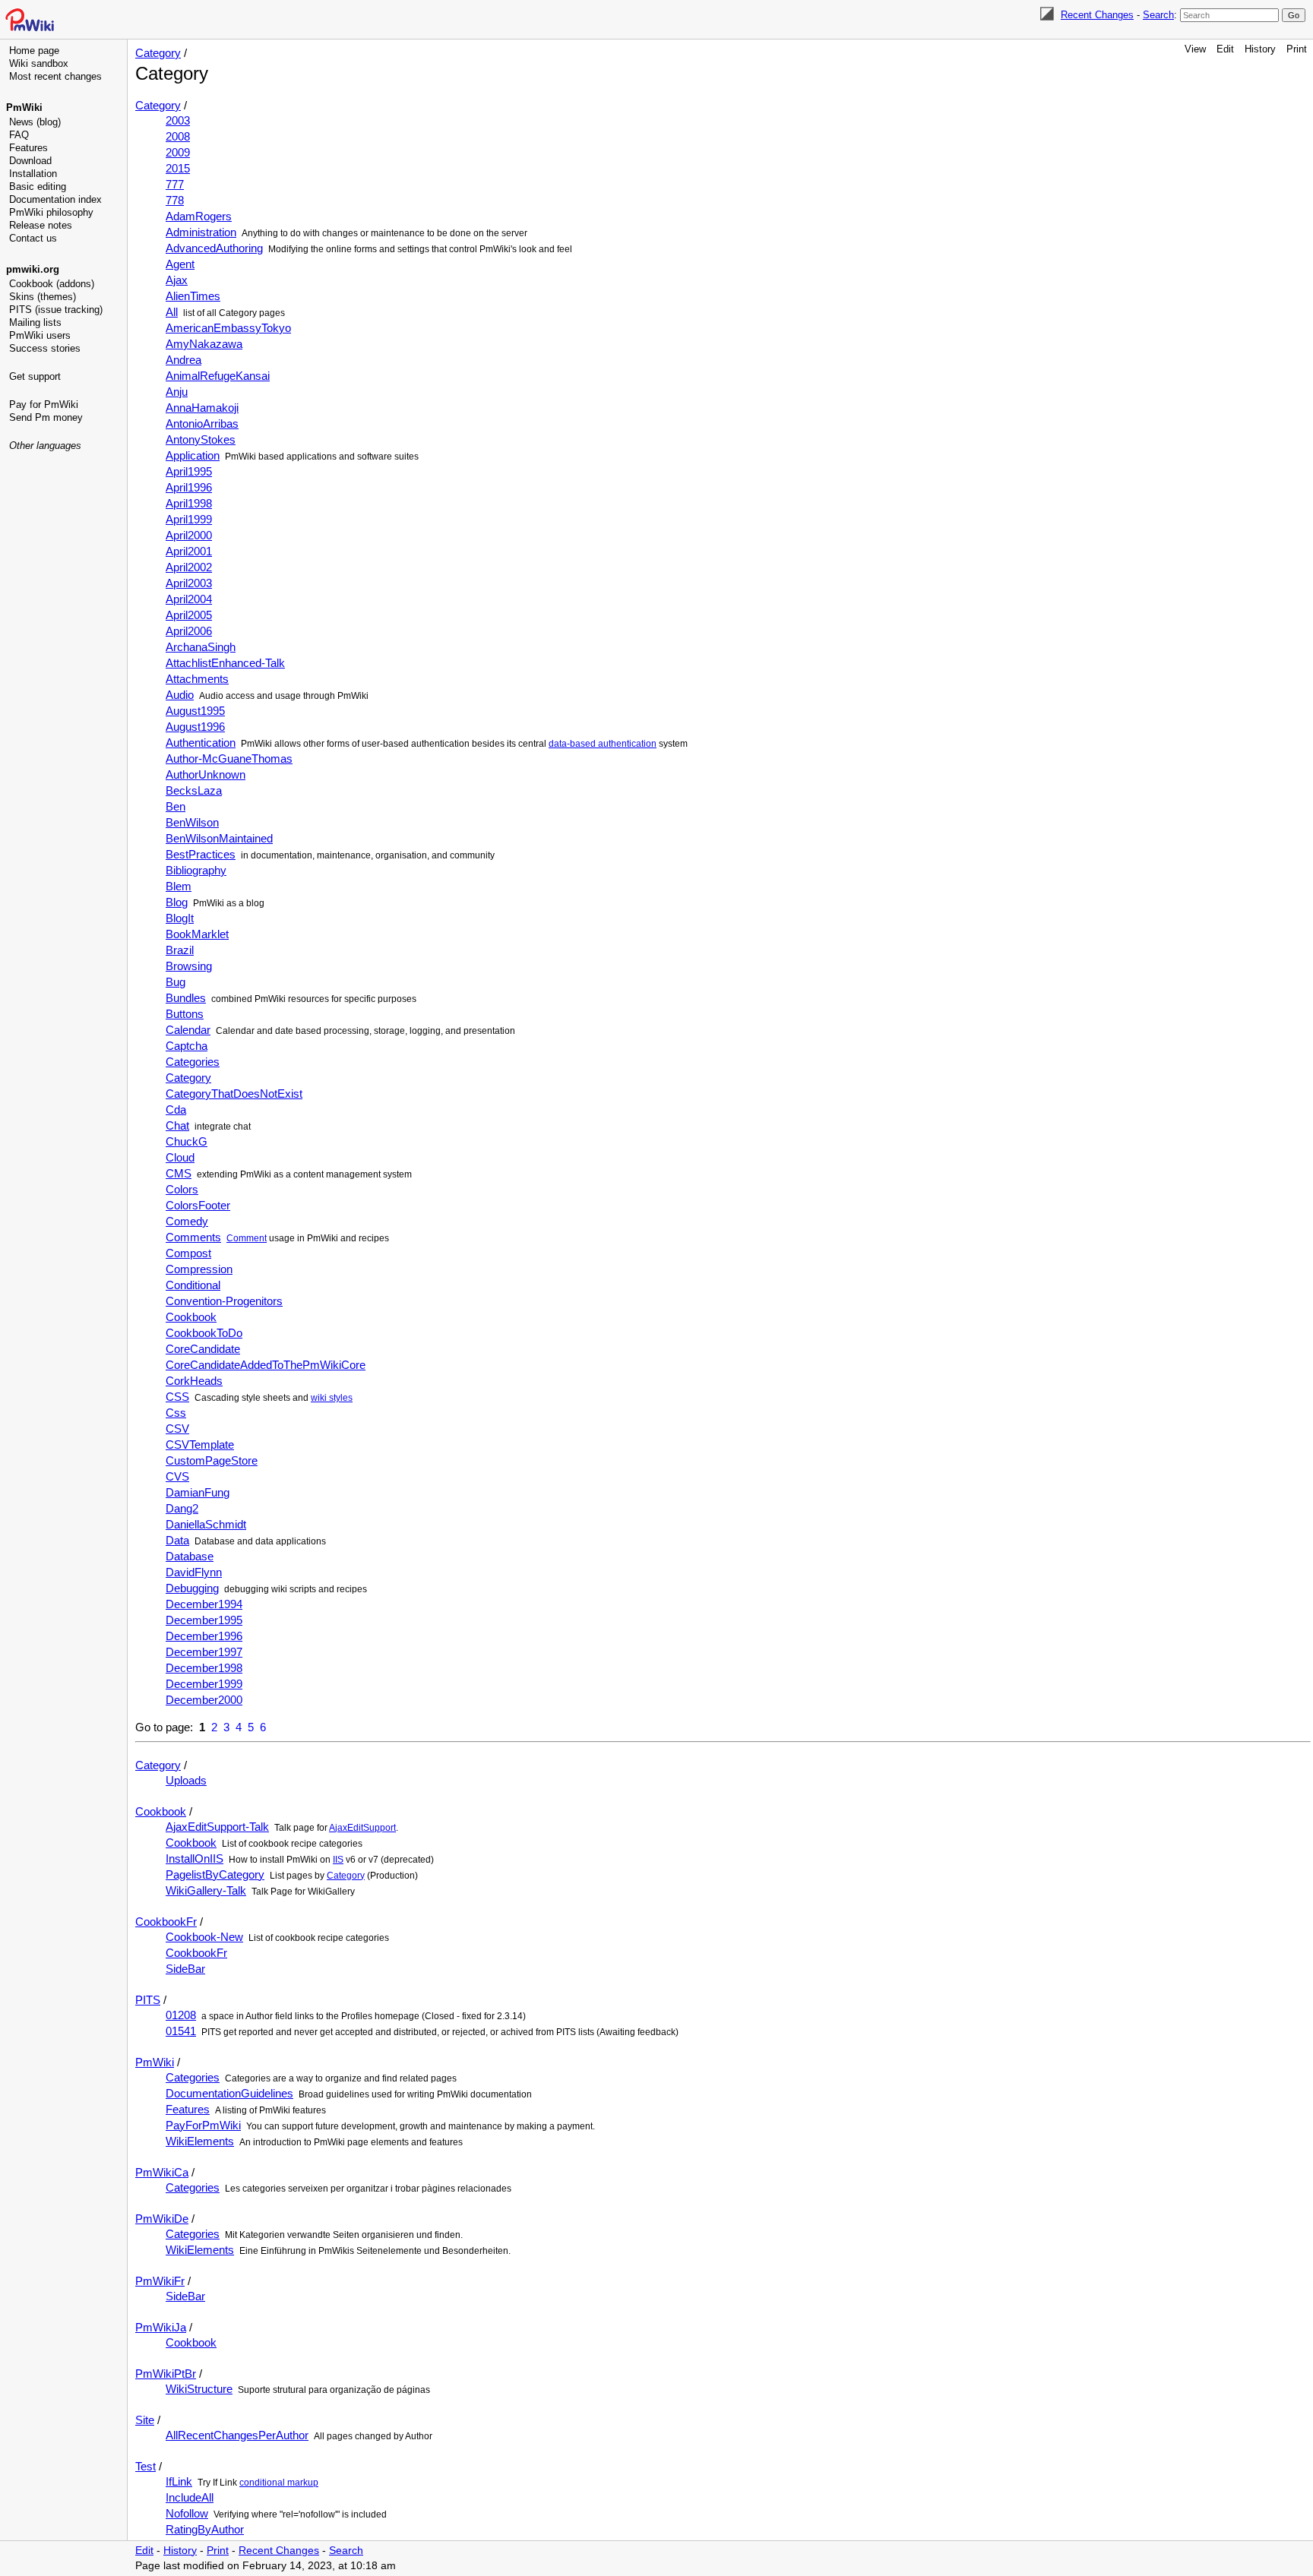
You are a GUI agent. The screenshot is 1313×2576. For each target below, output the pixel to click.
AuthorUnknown (206, 774)
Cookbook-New (204, 1937)
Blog (177, 902)
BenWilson (192, 822)
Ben (176, 806)
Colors (182, 1189)
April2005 (189, 615)
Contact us (33, 238)
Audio (180, 695)
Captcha (187, 1046)
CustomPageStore (212, 1460)
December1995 (204, 1620)
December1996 (204, 1636)
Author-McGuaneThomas (229, 759)
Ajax (177, 280)
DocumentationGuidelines (229, 2093)
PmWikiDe (162, 2219)
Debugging (192, 1588)
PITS (148, 2000)
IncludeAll (190, 2497)
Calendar (188, 1030)
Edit (1225, 49)
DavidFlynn (194, 1572)
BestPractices (201, 854)
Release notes (41, 225)
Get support (35, 376)
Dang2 (182, 1508)
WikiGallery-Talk (206, 1890)
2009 (178, 152)
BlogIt (180, 918)
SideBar (185, 1969)
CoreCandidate (203, 1349)
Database (190, 1556)
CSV (177, 1429)
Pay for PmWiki (44, 405)
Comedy (187, 1221)
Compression (199, 1269)
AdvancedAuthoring (214, 248)
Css (176, 1413)
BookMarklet (197, 934)
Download (30, 161)
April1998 (189, 503)
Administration (201, 232)
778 (175, 200)
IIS (338, 1860)
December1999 (204, 1684)
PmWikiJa (161, 2327)
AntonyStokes (201, 439)
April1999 (189, 519)
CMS (179, 1173)
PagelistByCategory (215, 1874)
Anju (177, 392)
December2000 (204, 1700)
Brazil (180, 950)
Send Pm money (46, 417)
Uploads (186, 1780)
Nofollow (187, 2513)
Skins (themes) (43, 297)
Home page (34, 51)
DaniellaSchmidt (206, 1524)
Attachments (197, 679)
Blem (179, 886)
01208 (181, 2015)
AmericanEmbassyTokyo (228, 328)
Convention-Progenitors (224, 1301)
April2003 (189, 583)
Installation (33, 174)
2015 (178, 168)
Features (28, 148)
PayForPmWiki (203, 2125)
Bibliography (196, 870)
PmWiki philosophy (51, 212)
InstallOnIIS (195, 1859)
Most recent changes (55, 76)
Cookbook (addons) (52, 284)
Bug (176, 982)
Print (1297, 49)
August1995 (195, 711)
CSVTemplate (200, 1444)
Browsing (189, 966)
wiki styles (332, 1398)
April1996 (189, 487)
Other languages (45, 446)
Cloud (180, 1157)
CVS (177, 1476)
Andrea (184, 360)
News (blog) (35, 122)
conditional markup (279, 2483)
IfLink (179, 2481)
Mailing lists (35, 322)
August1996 (195, 727)
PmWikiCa (162, 2172)
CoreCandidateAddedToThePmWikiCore (266, 1365)
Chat (177, 1125)
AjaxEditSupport (362, 1828)
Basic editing (38, 186)
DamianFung (198, 1492)
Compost (188, 1253)
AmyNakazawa (204, 344)
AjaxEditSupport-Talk (217, 1827)
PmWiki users (40, 335)
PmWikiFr (160, 2281)
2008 (178, 136)
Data (177, 1540)
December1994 (204, 1604)
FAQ (19, 135)
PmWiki (24, 107)
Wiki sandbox (39, 63)
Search (1158, 15)
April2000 (189, 535)
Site (145, 2420)
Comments (193, 1237)
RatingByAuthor (205, 2529)
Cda (176, 1109)
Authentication (201, 743)
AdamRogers (199, 216)
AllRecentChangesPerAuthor (237, 2435)
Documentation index (55, 199)
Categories (193, 1062)
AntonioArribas (202, 424)
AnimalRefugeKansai (218, 376)
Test (146, 2466)
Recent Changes (1097, 15)
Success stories (45, 348)
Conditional (193, 1285)
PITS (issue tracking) (56, 310)
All (172, 312)
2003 (178, 120)
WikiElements (200, 2141)
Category (158, 53)
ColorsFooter (198, 1205)
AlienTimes (193, 296)
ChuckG (187, 1141)
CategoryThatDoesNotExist (234, 1094)
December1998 (204, 1668)
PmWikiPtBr (166, 2374)
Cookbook (191, 1317)
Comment (247, 1238)
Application (193, 455)
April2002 (189, 567)
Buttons (185, 1014)
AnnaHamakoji (202, 408)
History (1260, 49)
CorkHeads (194, 1381)
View (1195, 49)
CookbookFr (166, 1922)
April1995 (189, 471)
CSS (177, 1397)
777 (175, 184)
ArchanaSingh (201, 647)
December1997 (204, 1652)
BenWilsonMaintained (219, 838)
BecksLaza (194, 790)
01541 (181, 2031)
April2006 (189, 631)
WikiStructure (199, 2389)
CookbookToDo (204, 1333)
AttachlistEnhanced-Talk (225, 663)
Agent (180, 264)
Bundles (186, 998)
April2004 (189, 599)
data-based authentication (603, 744)
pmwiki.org (33, 269)
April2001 (189, 551)
